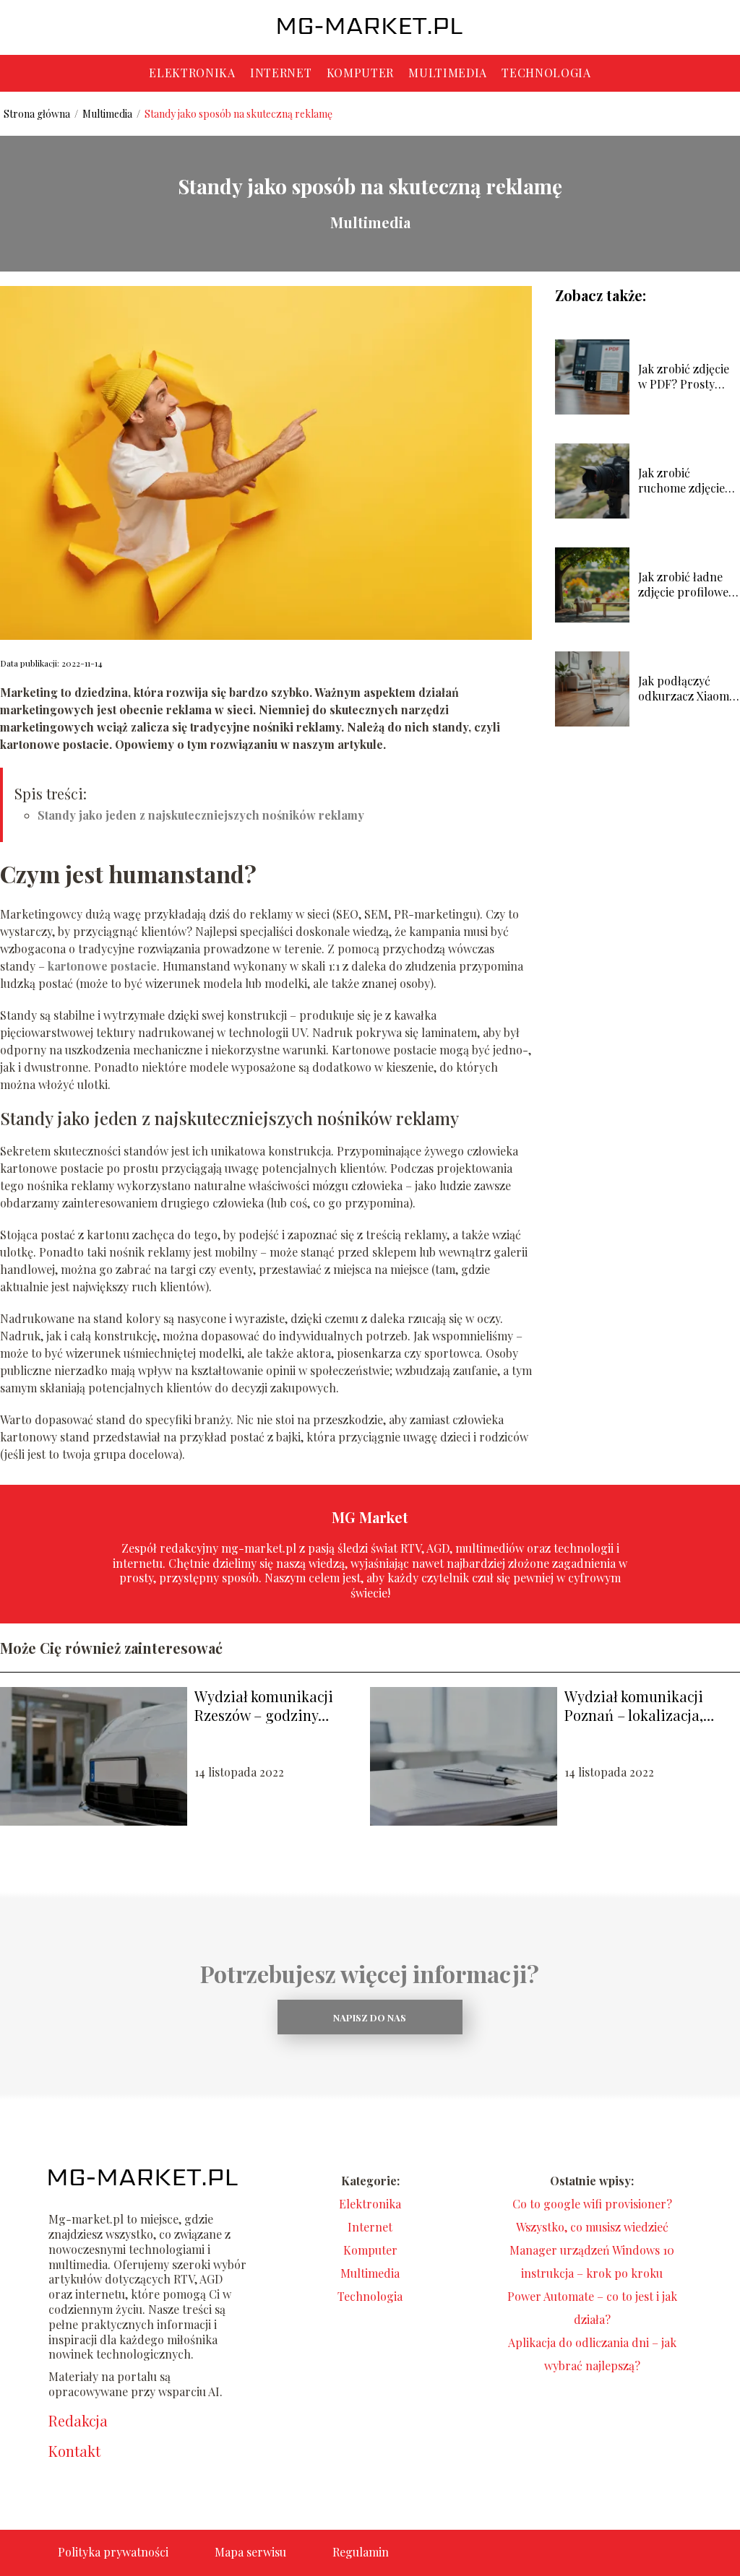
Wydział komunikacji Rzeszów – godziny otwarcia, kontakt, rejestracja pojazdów (264, 1706)
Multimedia (448, 73)
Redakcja (78, 2421)
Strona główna (38, 114)
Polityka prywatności (113, 2552)
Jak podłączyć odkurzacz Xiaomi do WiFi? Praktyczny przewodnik (685, 689)
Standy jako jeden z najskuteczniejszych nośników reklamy (201, 815)
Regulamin (361, 2552)
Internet (281, 73)
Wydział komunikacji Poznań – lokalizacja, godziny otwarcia (634, 1706)
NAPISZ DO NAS (370, 2017)
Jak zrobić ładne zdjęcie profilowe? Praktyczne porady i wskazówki (689, 585)
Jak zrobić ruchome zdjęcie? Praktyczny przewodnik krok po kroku (684, 481)
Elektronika (192, 73)
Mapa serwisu (250, 2552)
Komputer (361, 73)
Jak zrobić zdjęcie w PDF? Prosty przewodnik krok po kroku (684, 377)
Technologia (546, 73)
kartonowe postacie (102, 966)
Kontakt (74, 2451)
